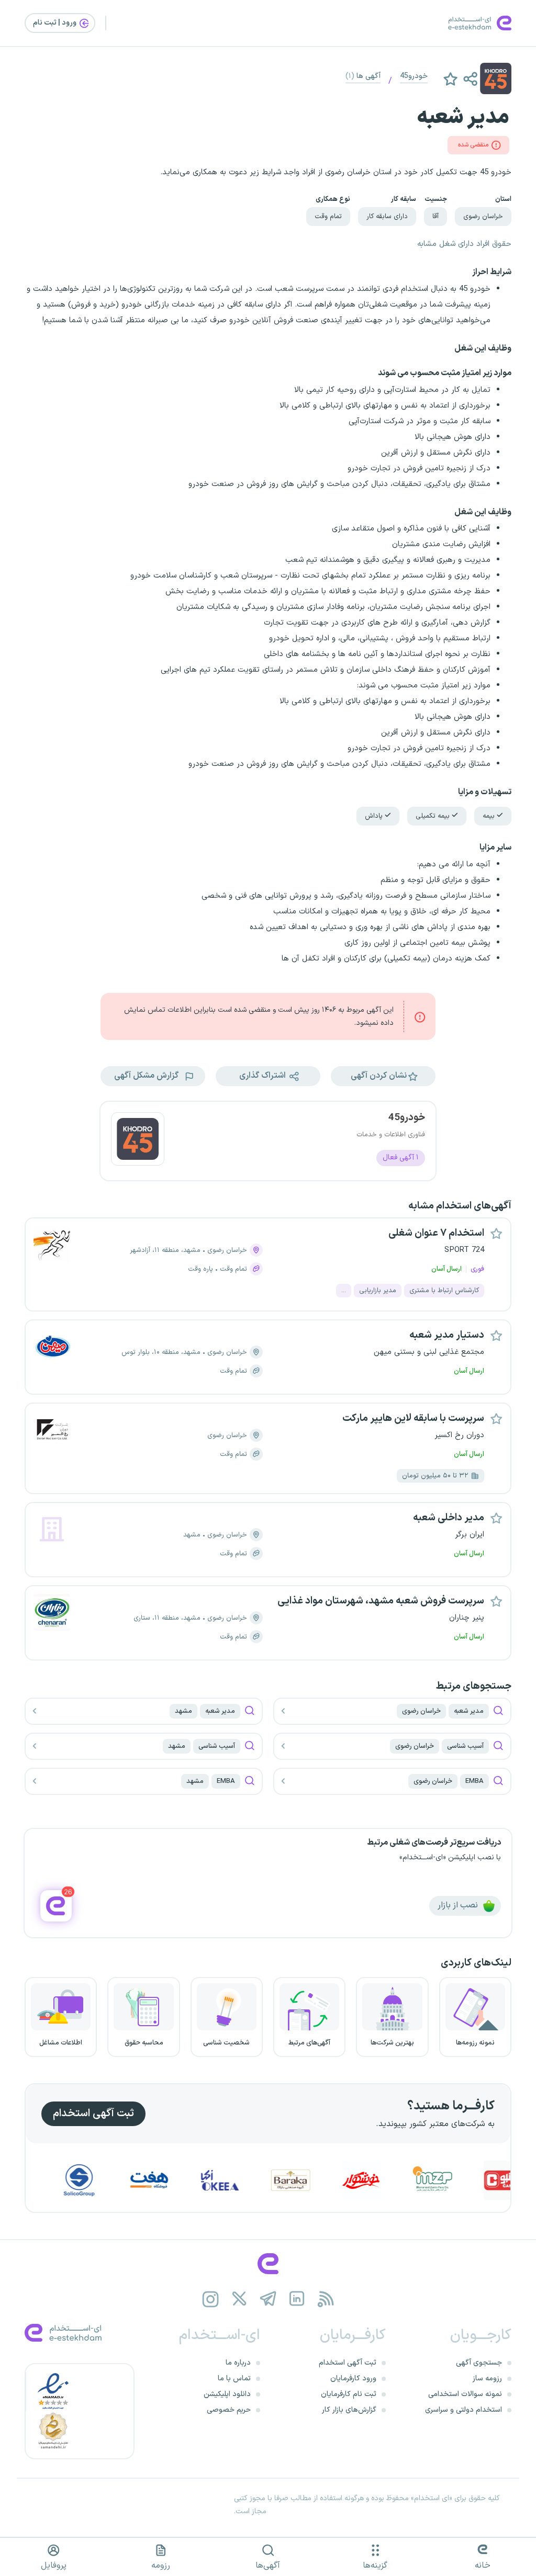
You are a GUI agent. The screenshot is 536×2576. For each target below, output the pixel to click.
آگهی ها (363, 76)
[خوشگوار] (403, 2180)
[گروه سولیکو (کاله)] (120, 2180)
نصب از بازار (459, 1906)
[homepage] (268, 2264)
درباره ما (238, 2363)
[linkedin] (297, 2299)
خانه (483, 2566)
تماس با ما (234, 2379)
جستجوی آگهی (479, 2363)
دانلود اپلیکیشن (227, 2394)
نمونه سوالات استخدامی (465, 2394)
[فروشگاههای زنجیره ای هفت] (191, 2180)
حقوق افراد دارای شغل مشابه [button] (464, 244)
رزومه (161, 2566)
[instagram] (211, 2299)
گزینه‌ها (375, 2566)
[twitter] (239, 2299)
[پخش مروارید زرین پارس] (474, 2180)
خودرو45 (414, 76)
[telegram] (268, 2299)
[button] (470, 78)
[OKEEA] (261, 2180)
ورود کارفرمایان (353, 2379)
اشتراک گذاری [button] (264, 1076)
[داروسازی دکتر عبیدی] (49, 2180)
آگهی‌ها (268, 2566)
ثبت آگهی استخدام (93, 2114)
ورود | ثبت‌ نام (55, 23)
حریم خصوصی (229, 2410)
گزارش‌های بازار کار (349, 2410)
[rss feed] (326, 2299)
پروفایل (54, 2566)
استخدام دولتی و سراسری (464, 2410)
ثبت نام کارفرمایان (349, 2394)
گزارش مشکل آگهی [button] (147, 1076)
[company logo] (138, 1141)
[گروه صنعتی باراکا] (332, 2180)
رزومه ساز (487, 2379)
